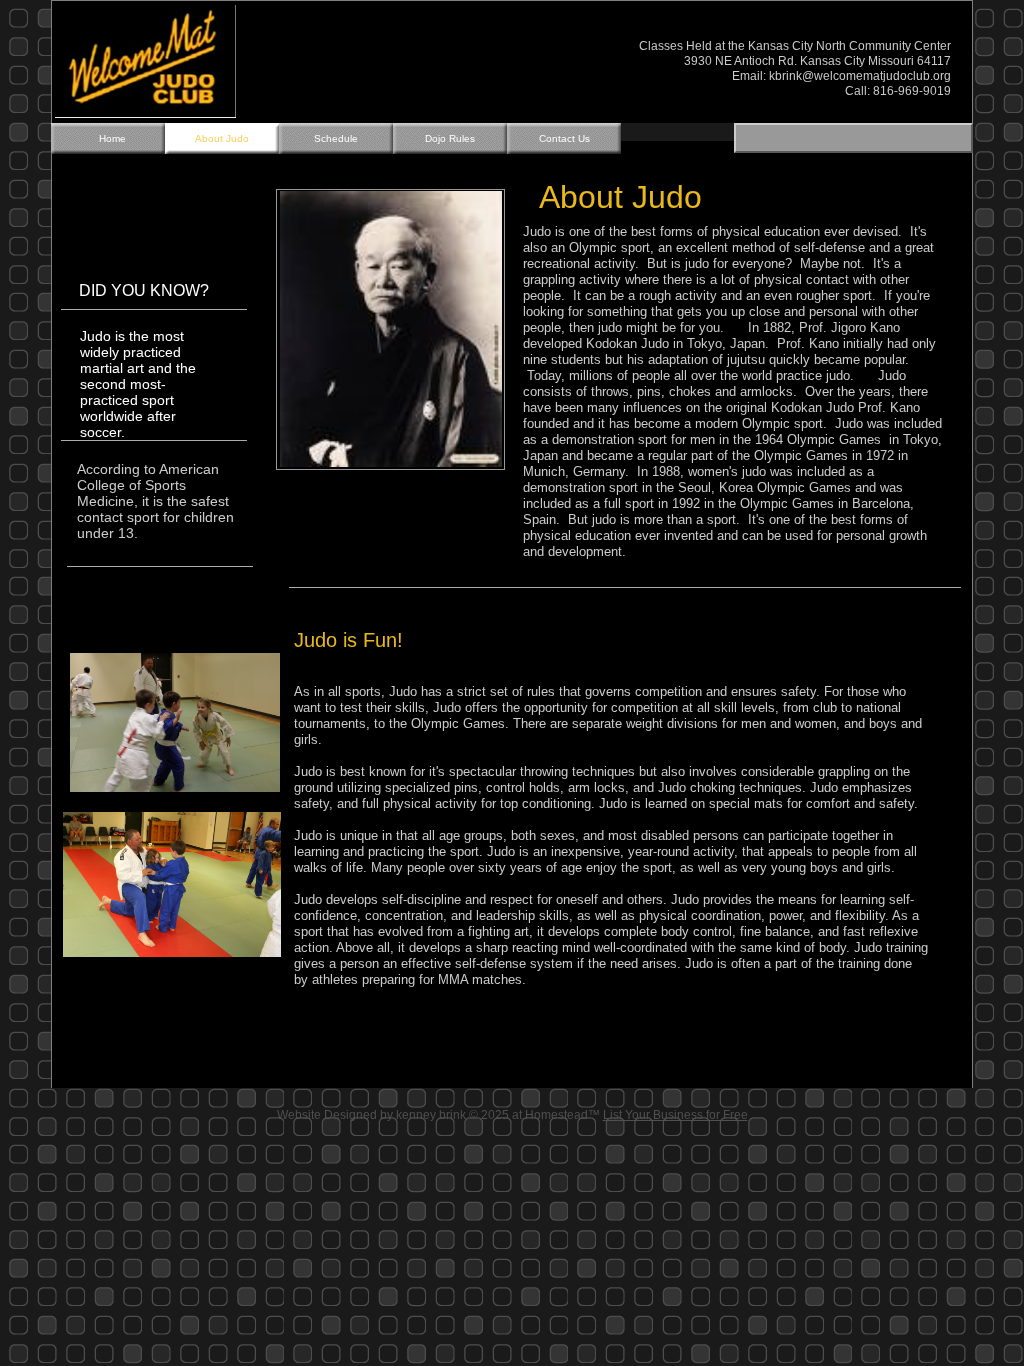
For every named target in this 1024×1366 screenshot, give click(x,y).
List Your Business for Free (675, 1115)
